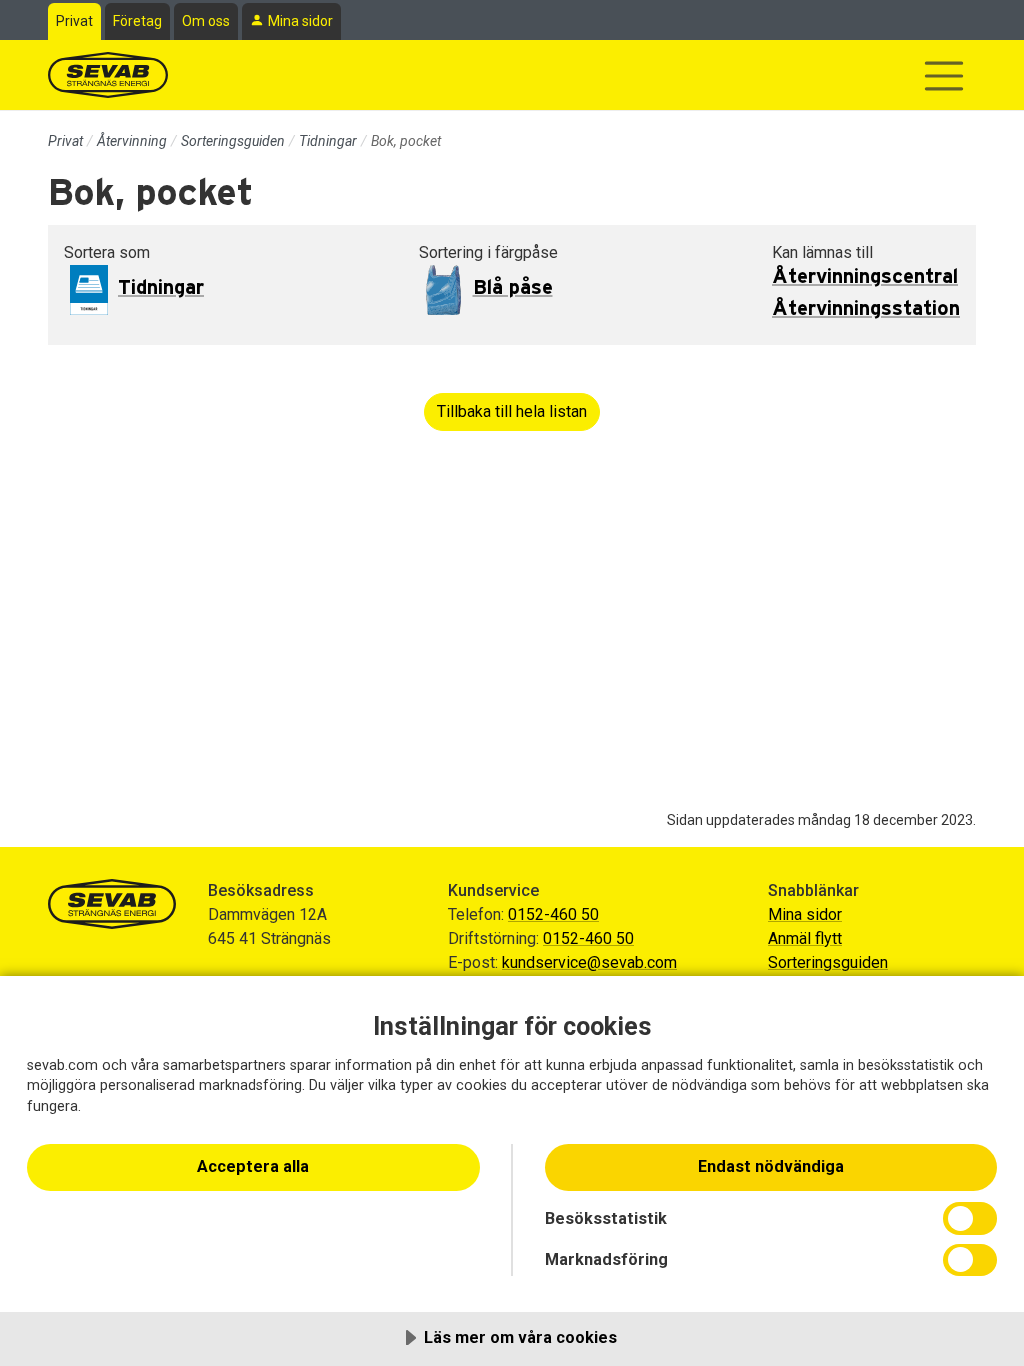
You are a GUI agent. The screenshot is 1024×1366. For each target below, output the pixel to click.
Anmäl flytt (805, 938)
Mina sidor (300, 21)
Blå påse (513, 288)
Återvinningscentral (865, 277)
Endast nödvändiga (771, 1166)
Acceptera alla (253, 1166)
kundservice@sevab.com (589, 962)
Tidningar (328, 141)
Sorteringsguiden (233, 141)
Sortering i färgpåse (488, 252)
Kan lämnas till (822, 252)
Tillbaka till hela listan (512, 411)
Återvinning (132, 141)
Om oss (206, 21)
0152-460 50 (553, 914)
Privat (74, 21)
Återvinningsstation (866, 309)
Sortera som (107, 252)
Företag (137, 21)
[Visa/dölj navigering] (944, 76)
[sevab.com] (108, 75)
